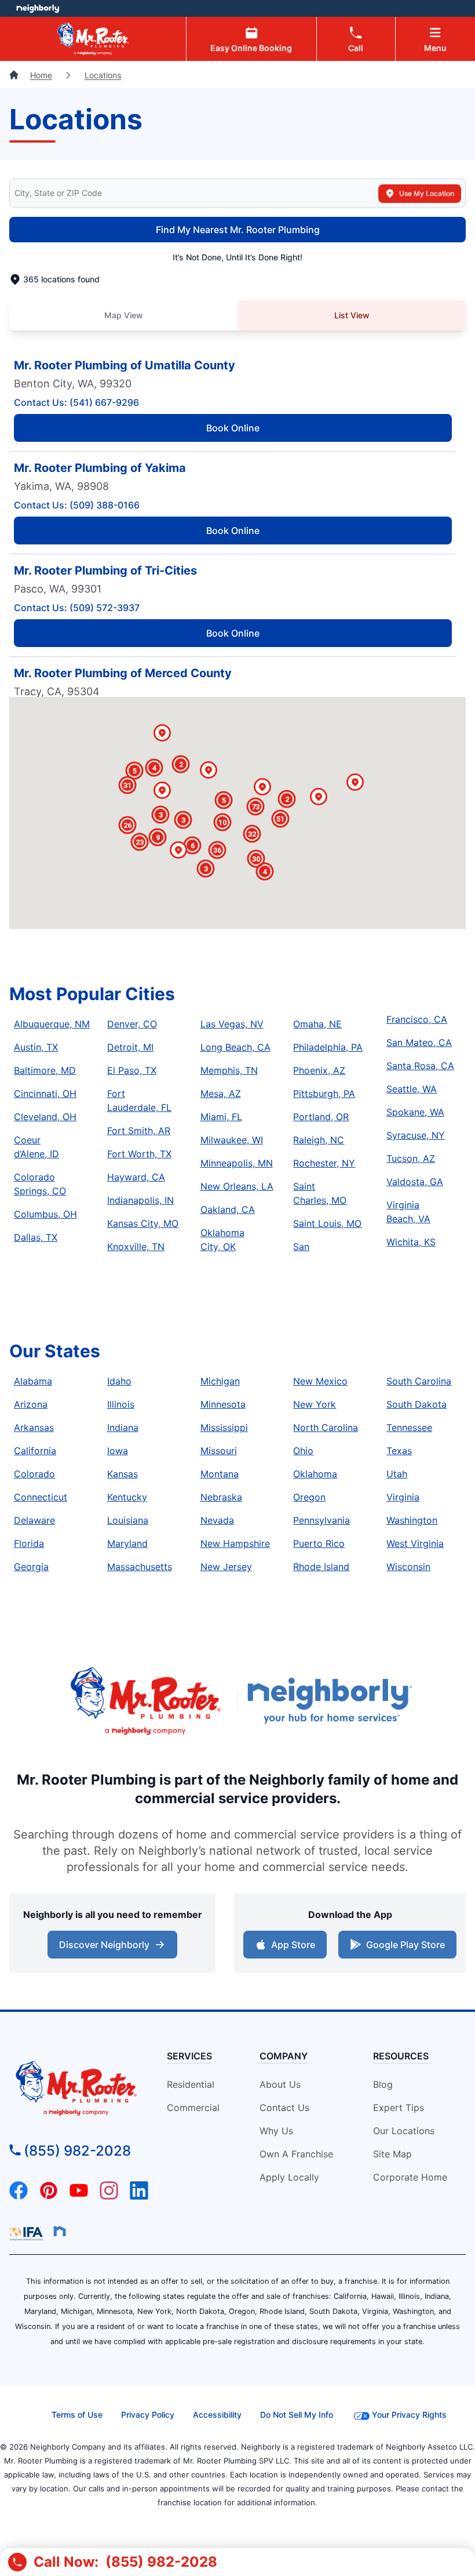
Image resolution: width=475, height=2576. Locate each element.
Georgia (31, 1567)
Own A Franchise (296, 2154)
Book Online (233, 428)
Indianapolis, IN (140, 1200)
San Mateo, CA (419, 1042)
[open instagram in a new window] (109, 2196)
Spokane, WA (415, 1112)
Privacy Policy (148, 2415)
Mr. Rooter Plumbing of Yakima (100, 468)
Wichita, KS (411, 1242)
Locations (103, 75)
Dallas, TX (36, 1237)
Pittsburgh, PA (324, 1093)
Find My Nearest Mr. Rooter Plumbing (238, 230)
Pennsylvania (321, 1520)
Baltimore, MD (45, 1070)
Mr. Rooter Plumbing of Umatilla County (125, 365)
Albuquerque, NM (52, 1024)
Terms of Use (77, 2415)
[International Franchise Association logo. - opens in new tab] (28, 2233)
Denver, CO (132, 1024)
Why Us (276, 2131)
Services (189, 2056)
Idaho (119, 1381)
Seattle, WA (412, 1089)
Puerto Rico (319, 1543)
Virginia (403, 1497)
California (35, 1451)
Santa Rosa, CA (420, 1066)
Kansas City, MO (143, 1223)
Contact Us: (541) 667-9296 (76, 402)
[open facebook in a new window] (19, 2196)
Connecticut (41, 1497)
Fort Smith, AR (139, 1131)
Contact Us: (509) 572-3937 (77, 608)
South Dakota (416, 1404)
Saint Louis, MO (327, 1223)
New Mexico (320, 1381)
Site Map (392, 2154)
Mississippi (224, 1427)
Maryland (127, 1543)
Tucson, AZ (411, 1158)
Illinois (121, 1404)
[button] (209, 771)
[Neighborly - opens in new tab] (60, 2231)
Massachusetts (140, 1567)
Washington (412, 1520)
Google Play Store (403, 1948)
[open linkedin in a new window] (139, 2196)
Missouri (219, 1451)
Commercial (193, 2108)
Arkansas (34, 1427)
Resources (401, 2056)
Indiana (123, 1427)
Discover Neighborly (114, 1948)
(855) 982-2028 (77, 2151)
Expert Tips (399, 2108)
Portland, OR (321, 1117)
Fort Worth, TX (139, 1154)
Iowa (118, 1451)
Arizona (31, 1404)
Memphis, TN (229, 1070)
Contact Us (284, 2108)
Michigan (220, 1381)
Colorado (34, 1474)
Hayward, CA (136, 1177)
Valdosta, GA (415, 1182)
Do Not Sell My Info (297, 2415)
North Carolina (326, 1427)
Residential (191, 2084)
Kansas (123, 1474)
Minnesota (223, 1404)
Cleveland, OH (45, 1117)
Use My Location (427, 193)
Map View (124, 315)
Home (41, 75)
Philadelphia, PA (328, 1047)
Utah (397, 1474)
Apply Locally (289, 2177)
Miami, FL (221, 1117)
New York (315, 1404)
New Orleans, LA (237, 1186)
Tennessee (409, 1427)
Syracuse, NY (416, 1135)
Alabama (33, 1381)
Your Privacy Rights (409, 2415)
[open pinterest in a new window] (49, 2196)
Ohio (303, 1451)
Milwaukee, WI (232, 1140)
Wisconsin (408, 1567)
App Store (291, 1948)
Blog (383, 2084)
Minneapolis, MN (237, 1163)
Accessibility (217, 2415)
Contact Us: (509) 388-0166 (77, 505)
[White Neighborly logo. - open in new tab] (38, 8)
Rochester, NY (324, 1163)
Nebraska (221, 1497)
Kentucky (127, 1497)
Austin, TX (36, 1047)
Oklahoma (315, 1474)
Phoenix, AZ (319, 1070)
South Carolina (419, 1381)
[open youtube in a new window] (79, 2196)
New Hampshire (235, 1543)
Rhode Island (321, 1567)
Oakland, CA (228, 1209)
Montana (220, 1474)
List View (352, 315)
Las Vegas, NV (232, 1024)
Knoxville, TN (136, 1247)
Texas (399, 1451)
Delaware (34, 1520)
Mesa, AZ (221, 1093)
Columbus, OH (45, 1214)
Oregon (309, 1497)
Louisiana (128, 1520)
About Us (280, 2084)
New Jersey (226, 1567)
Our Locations (404, 2131)
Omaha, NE (317, 1024)
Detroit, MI (130, 1047)
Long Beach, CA (235, 1047)
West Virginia (415, 1543)
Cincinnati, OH (45, 1093)
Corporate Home (410, 2177)
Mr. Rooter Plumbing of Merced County (123, 673)
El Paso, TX (132, 1070)
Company (284, 2056)
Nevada (217, 1520)
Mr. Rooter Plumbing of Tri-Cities (105, 571)
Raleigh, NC (319, 1140)
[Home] (15, 75)
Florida (29, 1543)
